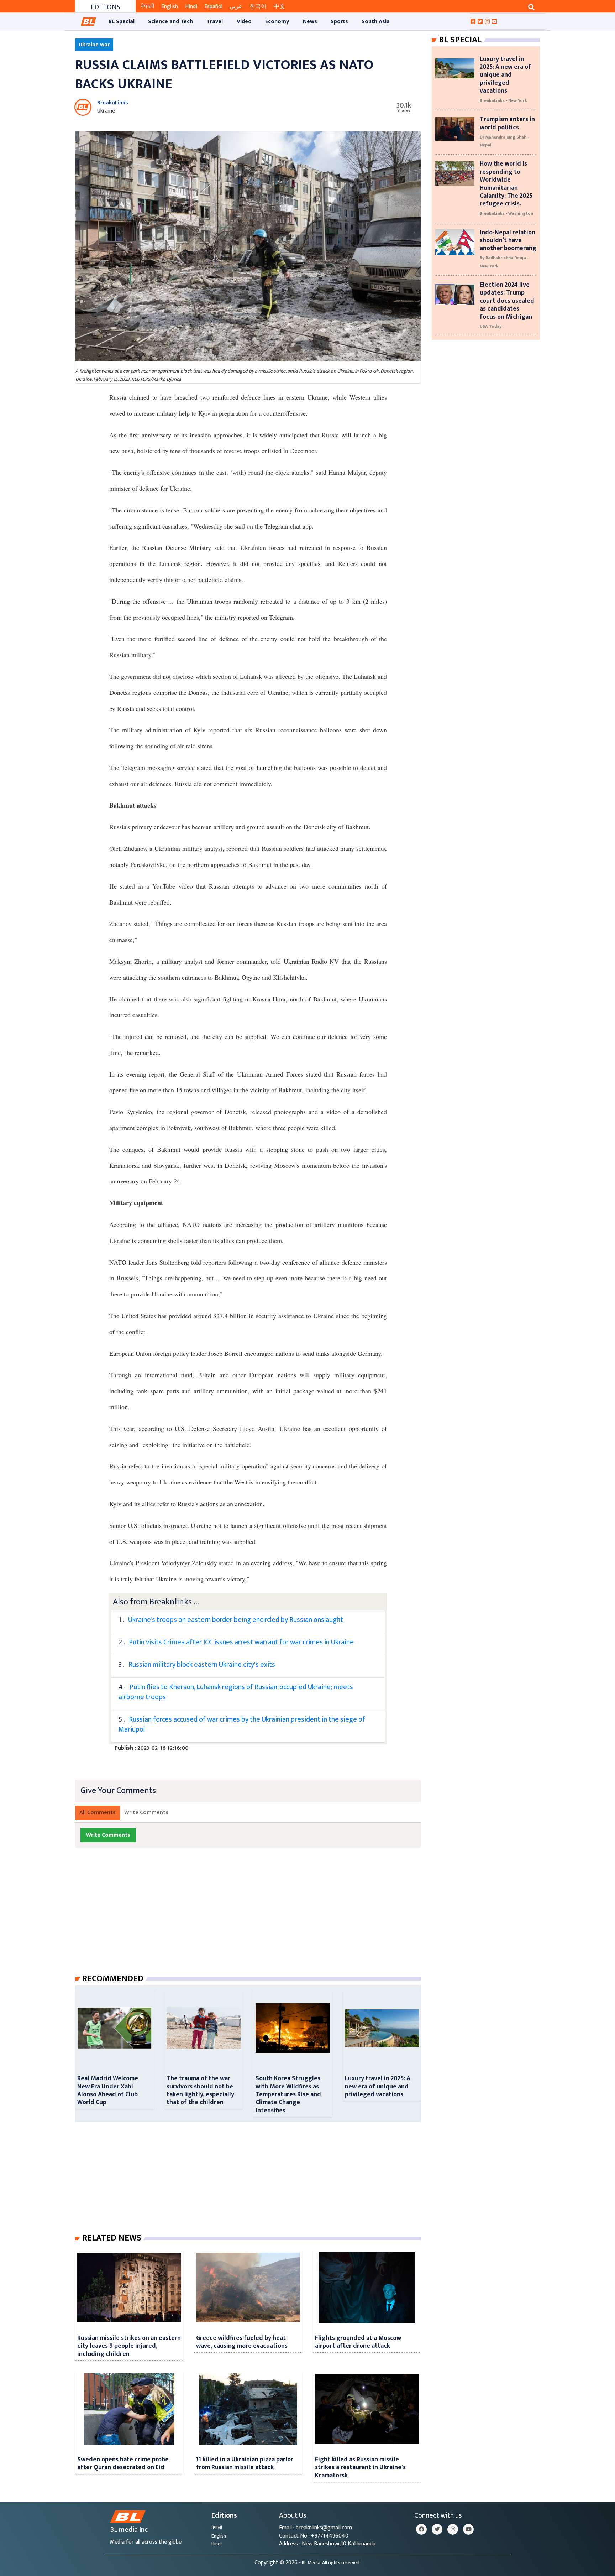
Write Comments (146, 1813)
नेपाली (148, 7)
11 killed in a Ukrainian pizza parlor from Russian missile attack (245, 2463)
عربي (236, 7)
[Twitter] (437, 2529)
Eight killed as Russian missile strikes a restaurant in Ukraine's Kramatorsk (360, 2467)
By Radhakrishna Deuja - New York (504, 262)
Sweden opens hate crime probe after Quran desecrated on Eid (123, 2463)
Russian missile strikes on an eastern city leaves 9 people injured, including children (129, 2346)
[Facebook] (421, 2529)
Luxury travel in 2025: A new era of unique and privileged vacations (378, 2086)
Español (213, 7)
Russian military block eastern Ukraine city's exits (202, 1665)
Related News (112, 2238)
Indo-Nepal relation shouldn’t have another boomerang (508, 240)
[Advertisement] (254, 1918)
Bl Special (460, 40)
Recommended (113, 1979)
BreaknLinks (113, 103)
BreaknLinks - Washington (506, 213)
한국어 (258, 7)
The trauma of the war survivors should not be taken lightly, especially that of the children (200, 2090)
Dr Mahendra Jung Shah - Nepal (504, 141)
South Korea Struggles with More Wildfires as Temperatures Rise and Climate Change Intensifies (288, 2094)
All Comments (98, 1813)
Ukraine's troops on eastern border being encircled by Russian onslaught (236, 1620)
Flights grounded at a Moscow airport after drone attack (358, 2342)
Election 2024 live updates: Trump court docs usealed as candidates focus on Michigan (507, 301)
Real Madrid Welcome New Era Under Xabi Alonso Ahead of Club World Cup (108, 2090)
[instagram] (453, 2529)
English (170, 7)
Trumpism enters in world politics (507, 123)
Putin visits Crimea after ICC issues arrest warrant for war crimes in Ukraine (241, 1642)
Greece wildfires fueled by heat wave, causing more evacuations (242, 2342)
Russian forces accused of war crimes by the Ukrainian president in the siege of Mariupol (242, 1724)
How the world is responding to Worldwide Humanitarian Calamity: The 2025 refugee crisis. (506, 184)
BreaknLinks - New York (503, 100)
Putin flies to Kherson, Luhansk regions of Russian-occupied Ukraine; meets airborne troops (236, 1692)
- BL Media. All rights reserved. (330, 2563)
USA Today (491, 326)
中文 (279, 7)
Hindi (191, 7)
